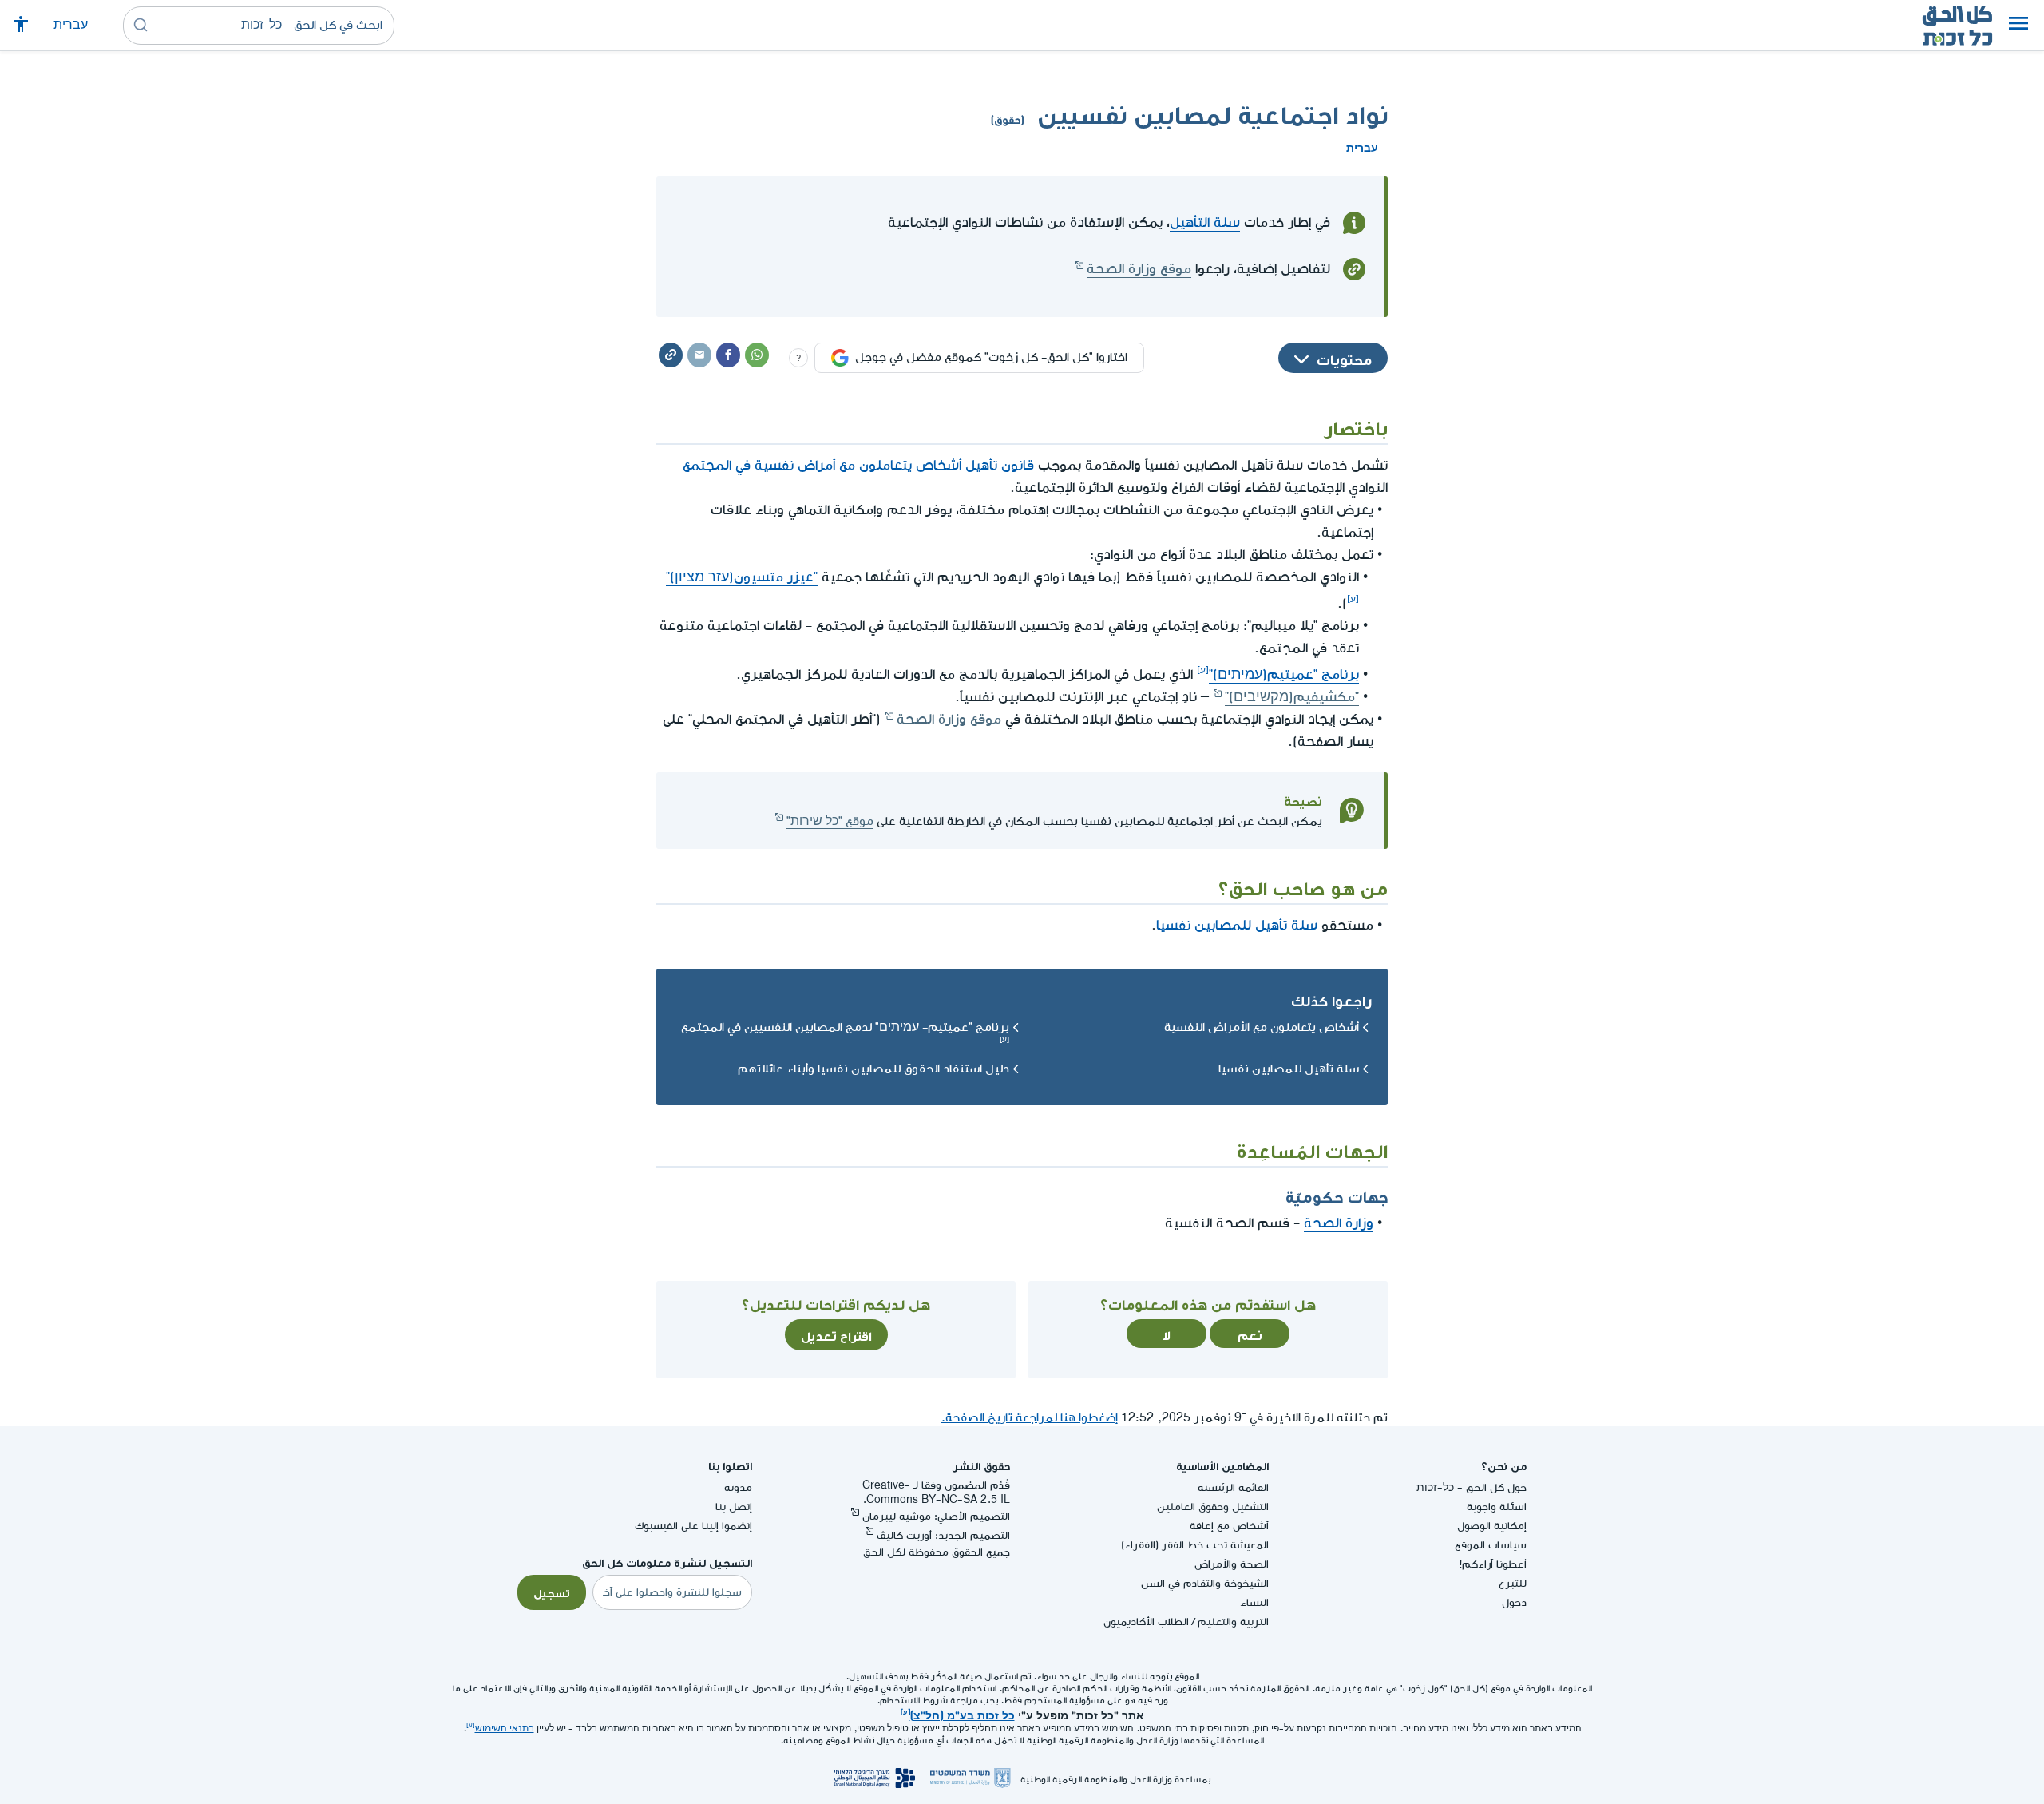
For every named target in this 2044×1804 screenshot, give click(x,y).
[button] (2018, 26)
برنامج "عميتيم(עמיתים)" (1284, 674)
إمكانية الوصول (1492, 1526)
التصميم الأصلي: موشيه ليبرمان (936, 1516)
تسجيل (552, 1592)
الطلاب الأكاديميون (1146, 1622)
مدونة (738, 1487)
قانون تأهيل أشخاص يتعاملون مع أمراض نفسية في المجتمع (858, 465)
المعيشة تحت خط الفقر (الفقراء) (1195, 1545)
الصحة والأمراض (1232, 1564)
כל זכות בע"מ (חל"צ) (963, 1714)
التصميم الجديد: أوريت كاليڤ (943, 1535)
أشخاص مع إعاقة (1229, 1526)
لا (1167, 1334)
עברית (71, 25)
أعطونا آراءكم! (1493, 1564)
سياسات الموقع (1491, 1545)
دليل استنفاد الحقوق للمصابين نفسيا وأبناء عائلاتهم (873, 1069)
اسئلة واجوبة (1497, 1507)
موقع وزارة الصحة (1139, 269)
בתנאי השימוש (505, 1729)
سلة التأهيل (1205, 222)
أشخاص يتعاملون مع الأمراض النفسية (1262, 1027)
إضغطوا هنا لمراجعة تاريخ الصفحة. (1029, 1418)
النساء (1254, 1602)
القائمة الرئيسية (1233, 1487)
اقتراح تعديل (836, 1334)
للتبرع (1513, 1583)
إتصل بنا (734, 1507)
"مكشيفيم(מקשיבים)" (1292, 697)
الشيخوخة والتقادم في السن (1205, 1583)
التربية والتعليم (1233, 1622)
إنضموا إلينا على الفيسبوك (693, 1526)
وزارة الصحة (1339, 1223)
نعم (1250, 1334)
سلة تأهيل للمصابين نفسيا (1237, 925)
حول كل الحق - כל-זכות (1472, 1487)
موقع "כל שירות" (830, 821)
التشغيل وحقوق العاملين (1213, 1507)
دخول (1514, 1602)
